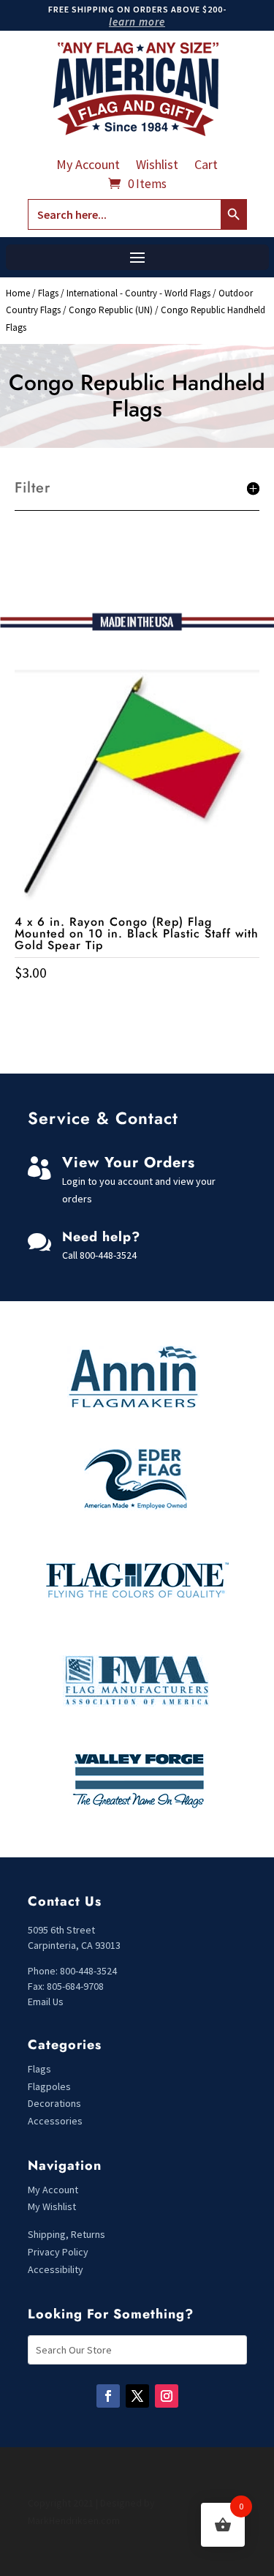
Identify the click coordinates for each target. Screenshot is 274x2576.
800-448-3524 (108, 1255)
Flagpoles (50, 2086)
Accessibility (56, 2269)
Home (18, 293)
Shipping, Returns (66, 2234)
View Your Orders (129, 1162)
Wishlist (157, 166)
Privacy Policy (58, 2252)
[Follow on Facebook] (108, 2396)
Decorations (54, 2103)
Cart (206, 166)
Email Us (46, 2002)
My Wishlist (52, 2206)
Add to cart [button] (137, 1003)
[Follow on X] (137, 2396)
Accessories (55, 2121)
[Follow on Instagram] (167, 2396)
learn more (137, 22)
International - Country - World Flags (138, 293)
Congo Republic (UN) (111, 310)
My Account (88, 166)
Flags (48, 293)
